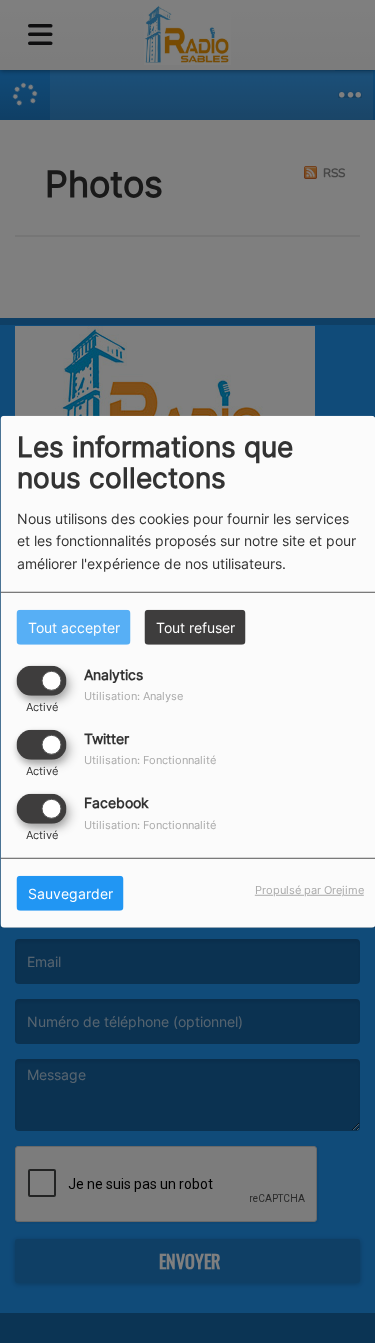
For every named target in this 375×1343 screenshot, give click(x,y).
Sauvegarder (70, 893)
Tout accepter (74, 626)
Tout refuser (195, 626)
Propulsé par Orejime (309, 890)
